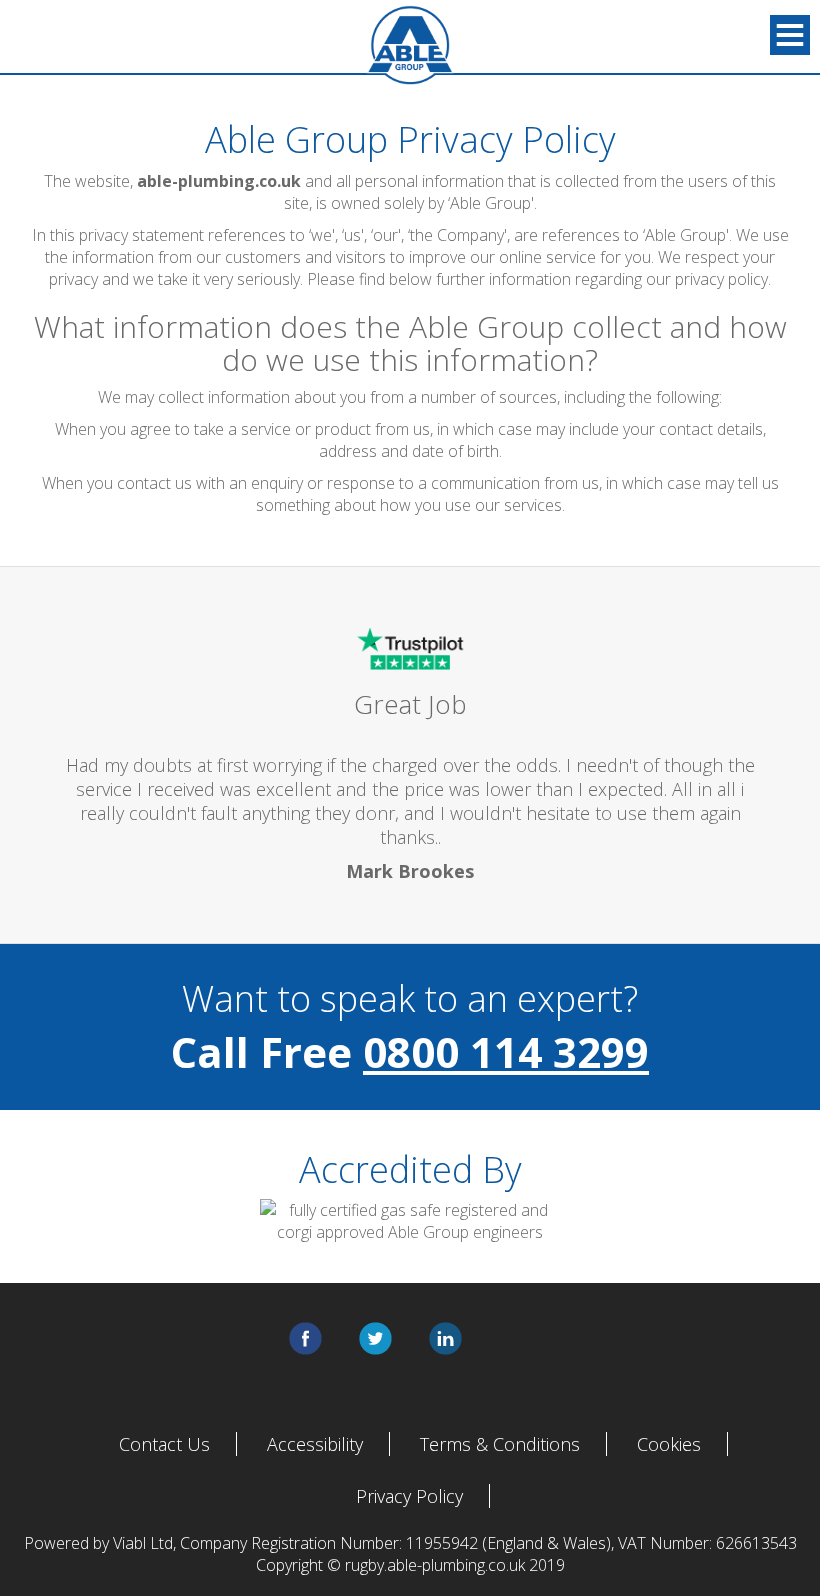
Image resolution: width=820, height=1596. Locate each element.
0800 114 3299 (506, 1051)
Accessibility (315, 1444)
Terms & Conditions (500, 1444)
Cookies (669, 1444)
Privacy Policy (409, 1496)
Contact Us (164, 1444)
